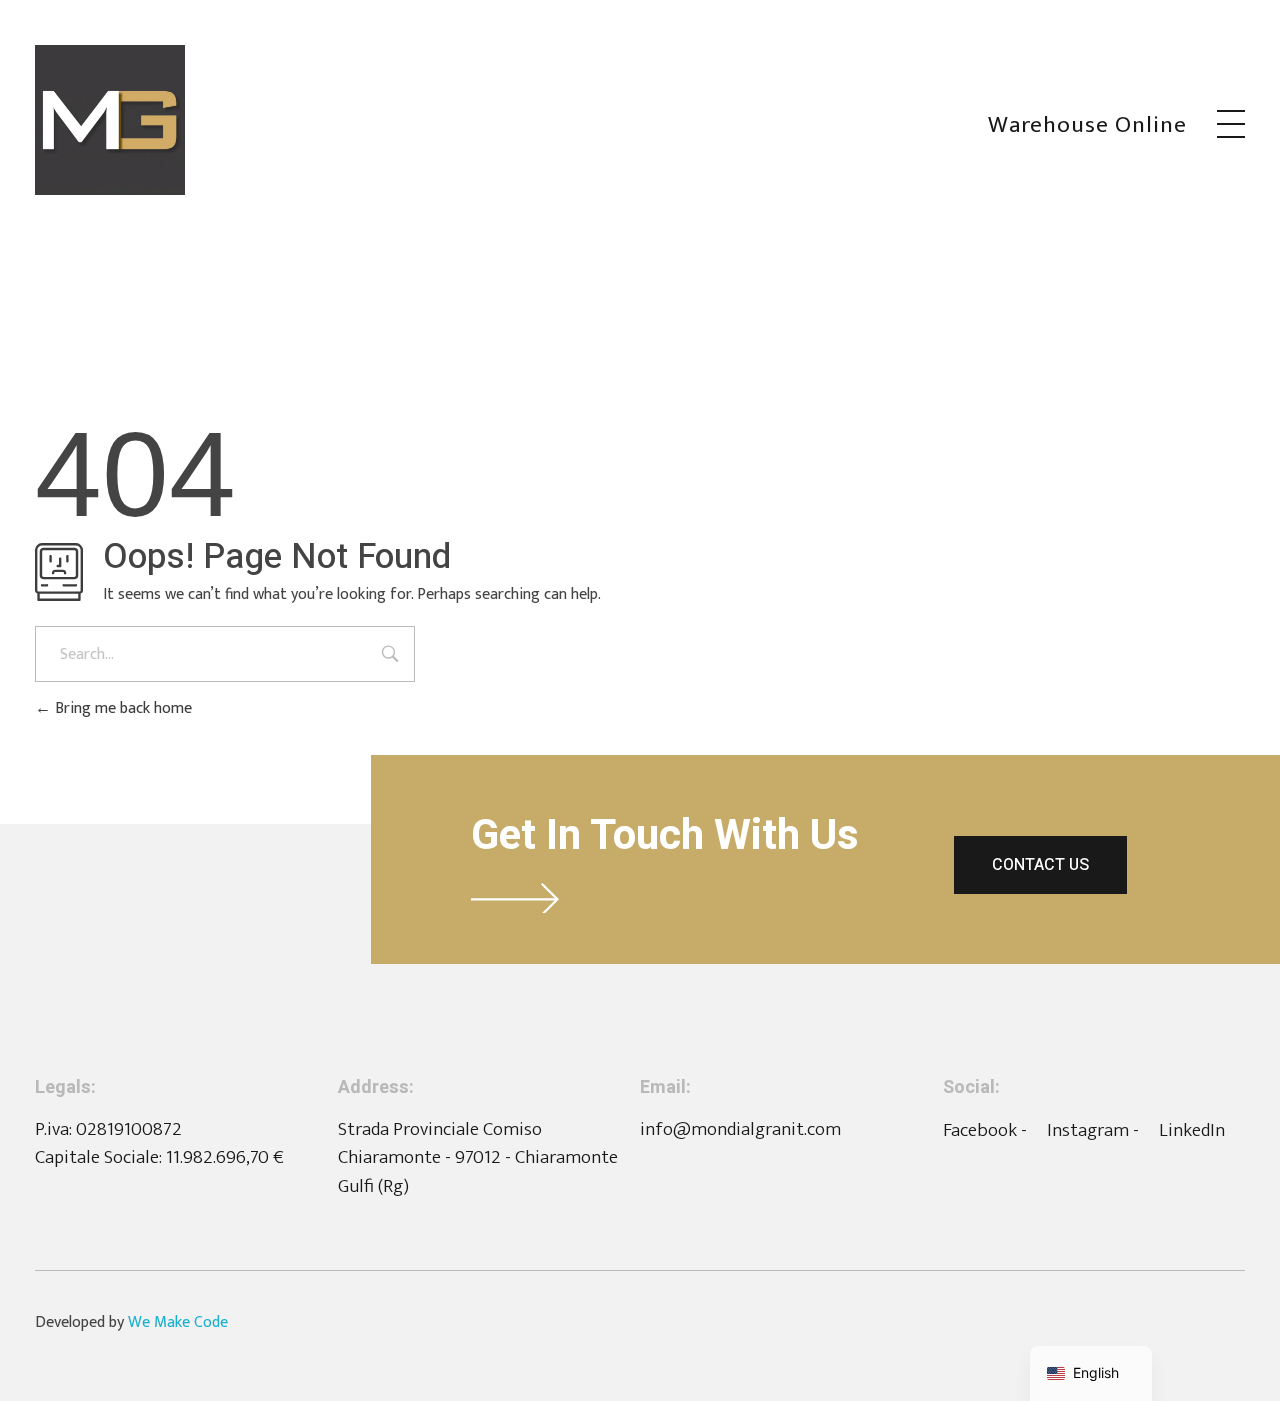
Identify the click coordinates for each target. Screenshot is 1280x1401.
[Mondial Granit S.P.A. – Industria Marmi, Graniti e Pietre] (110, 120)
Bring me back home (121, 708)
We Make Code (178, 1322)
